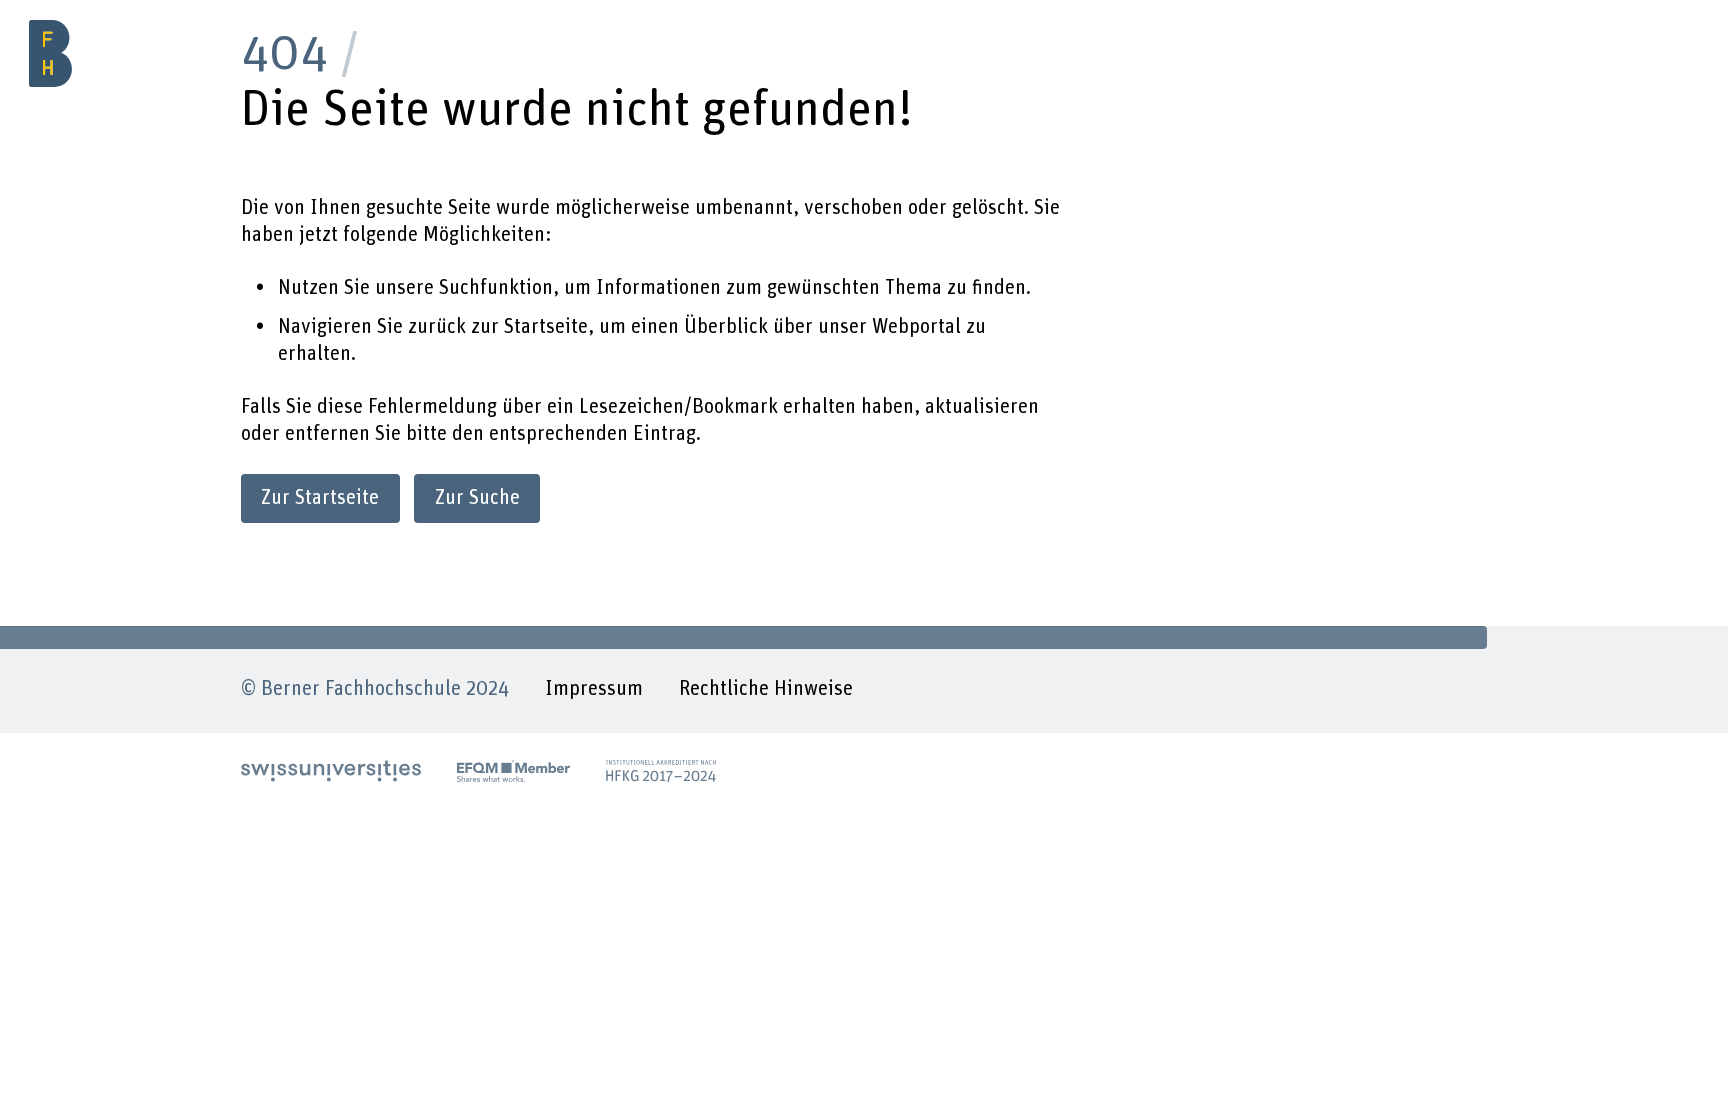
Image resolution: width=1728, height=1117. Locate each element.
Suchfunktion (496, 288)
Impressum (594, 689)
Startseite (546, 327)
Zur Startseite (320, 498)
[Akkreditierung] (661, 771)
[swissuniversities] (331, 771)
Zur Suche (477, 498)
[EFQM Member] (513, 771)
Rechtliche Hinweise (766, 689)
